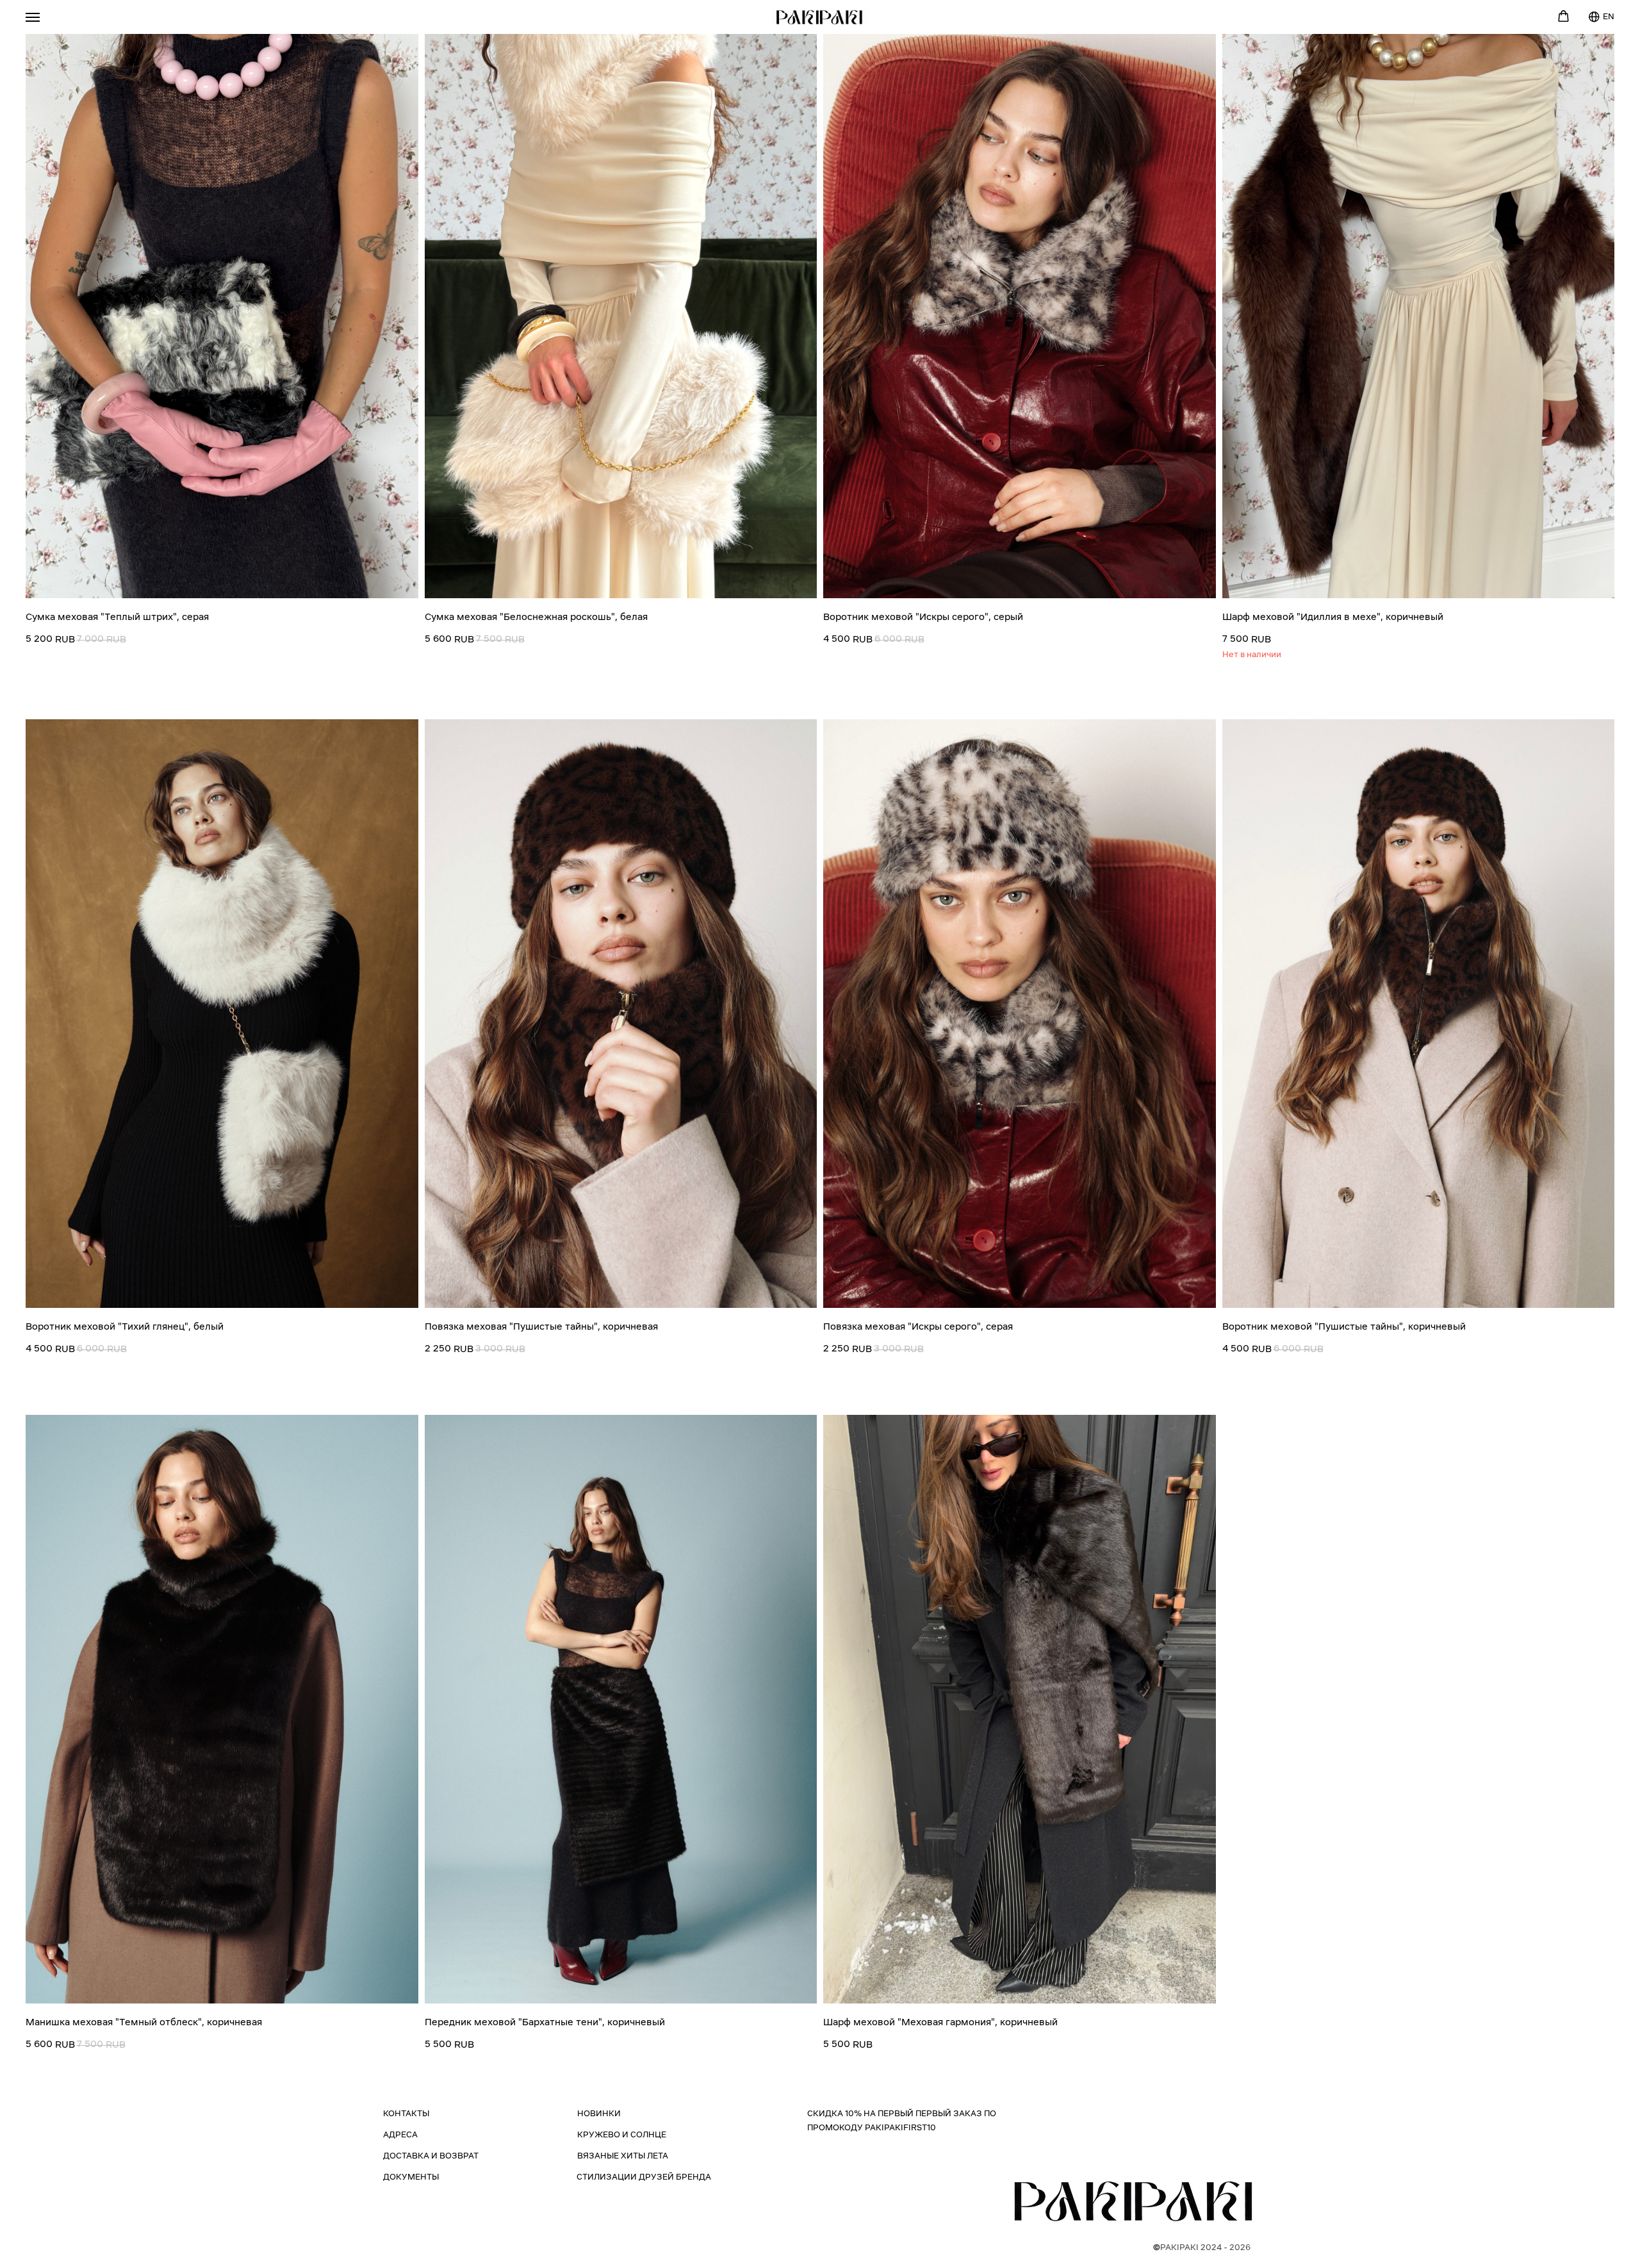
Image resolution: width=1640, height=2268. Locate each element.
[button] (1563, 16)
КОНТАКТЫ (406, 2114)
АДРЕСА (400, 2135)
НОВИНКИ (599, 2114)
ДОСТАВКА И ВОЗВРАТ (431, 2156)
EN (1609, 17)
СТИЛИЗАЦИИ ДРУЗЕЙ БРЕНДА (644, 2177)
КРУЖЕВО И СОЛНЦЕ (622, 2135)
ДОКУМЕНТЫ (411, 2177)
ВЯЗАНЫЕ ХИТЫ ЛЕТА (623, 2156)
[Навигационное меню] (33, 17)
